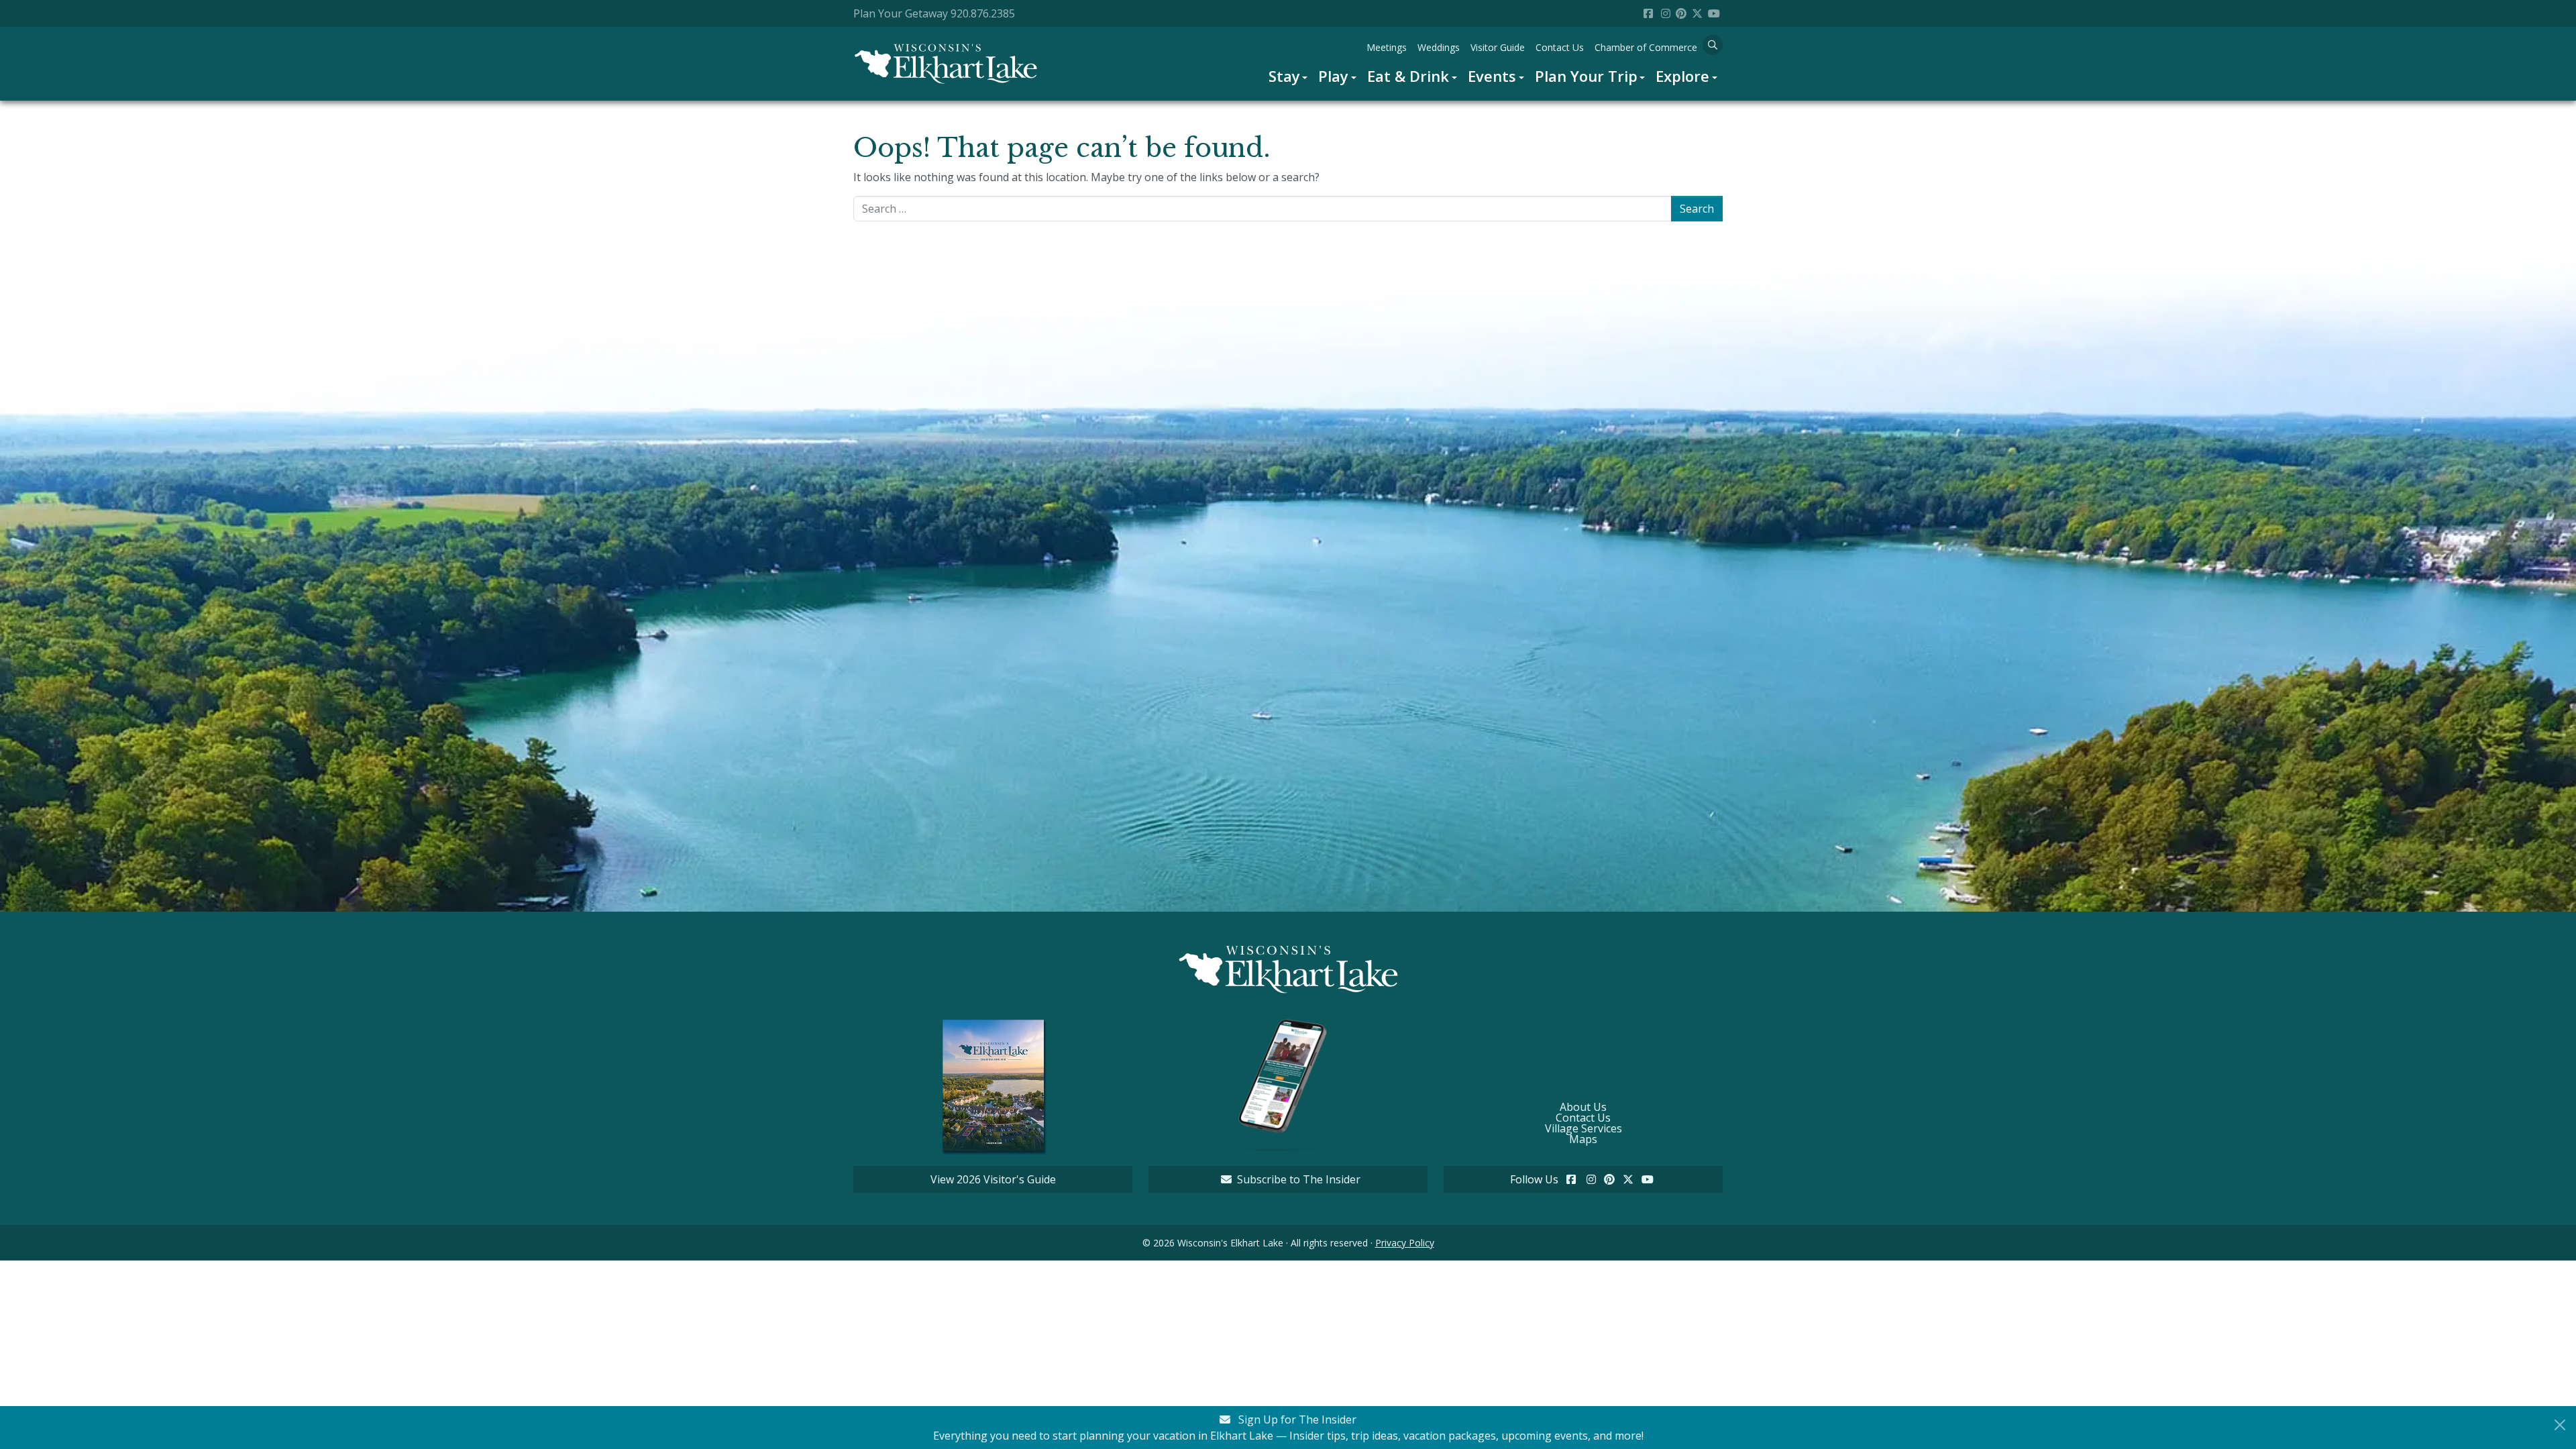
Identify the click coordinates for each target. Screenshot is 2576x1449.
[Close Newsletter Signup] (2560, 1425)
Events (1492, 76)
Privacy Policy (1405, 1243)
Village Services (1584, 1128)
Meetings (1387, 47)
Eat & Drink (1408, 76)
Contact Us (1560, 47)
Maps (1583, 1139)
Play (1333, 76)
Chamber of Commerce (1646, 47)
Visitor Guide (1498, 47)
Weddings (1439, 47)
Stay (1284, 76)
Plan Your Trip (1586, 76)
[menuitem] (1288, 76)
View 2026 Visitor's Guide (993, 1179)
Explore (1682, 76)
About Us (1583, 1107)
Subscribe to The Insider (1299, 1179)
